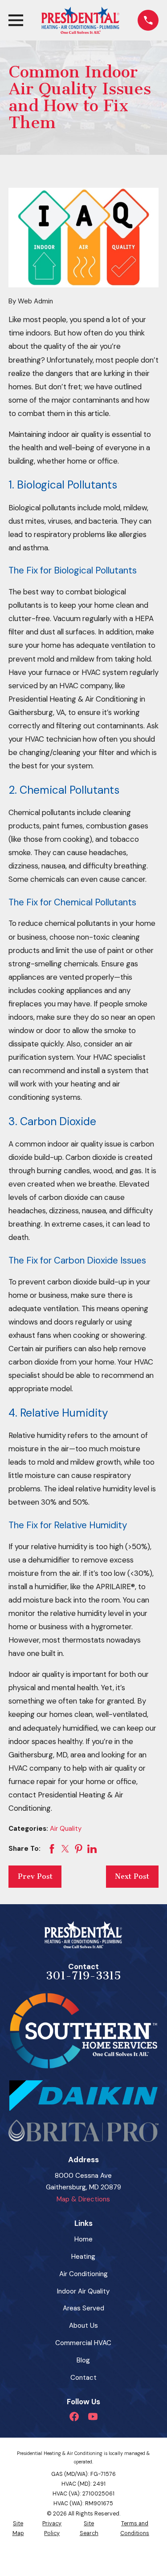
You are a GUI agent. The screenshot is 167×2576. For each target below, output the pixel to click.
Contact (83, 2378)
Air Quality (66, 1829)
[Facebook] (74, 2417)
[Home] (80, 20)
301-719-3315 (83, 1976)
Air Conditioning (83, 2274)
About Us (83, 2326)
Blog (83, 2360)
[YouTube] (93, 2417)
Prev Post (35, 1876)
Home (83, 2239)
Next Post (132, 1876)
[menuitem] (18, 2529)
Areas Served (83, 2308)
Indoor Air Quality (83, 2291)
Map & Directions (83, 2199)
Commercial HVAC (83, 2343)
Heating (83, 2257)
